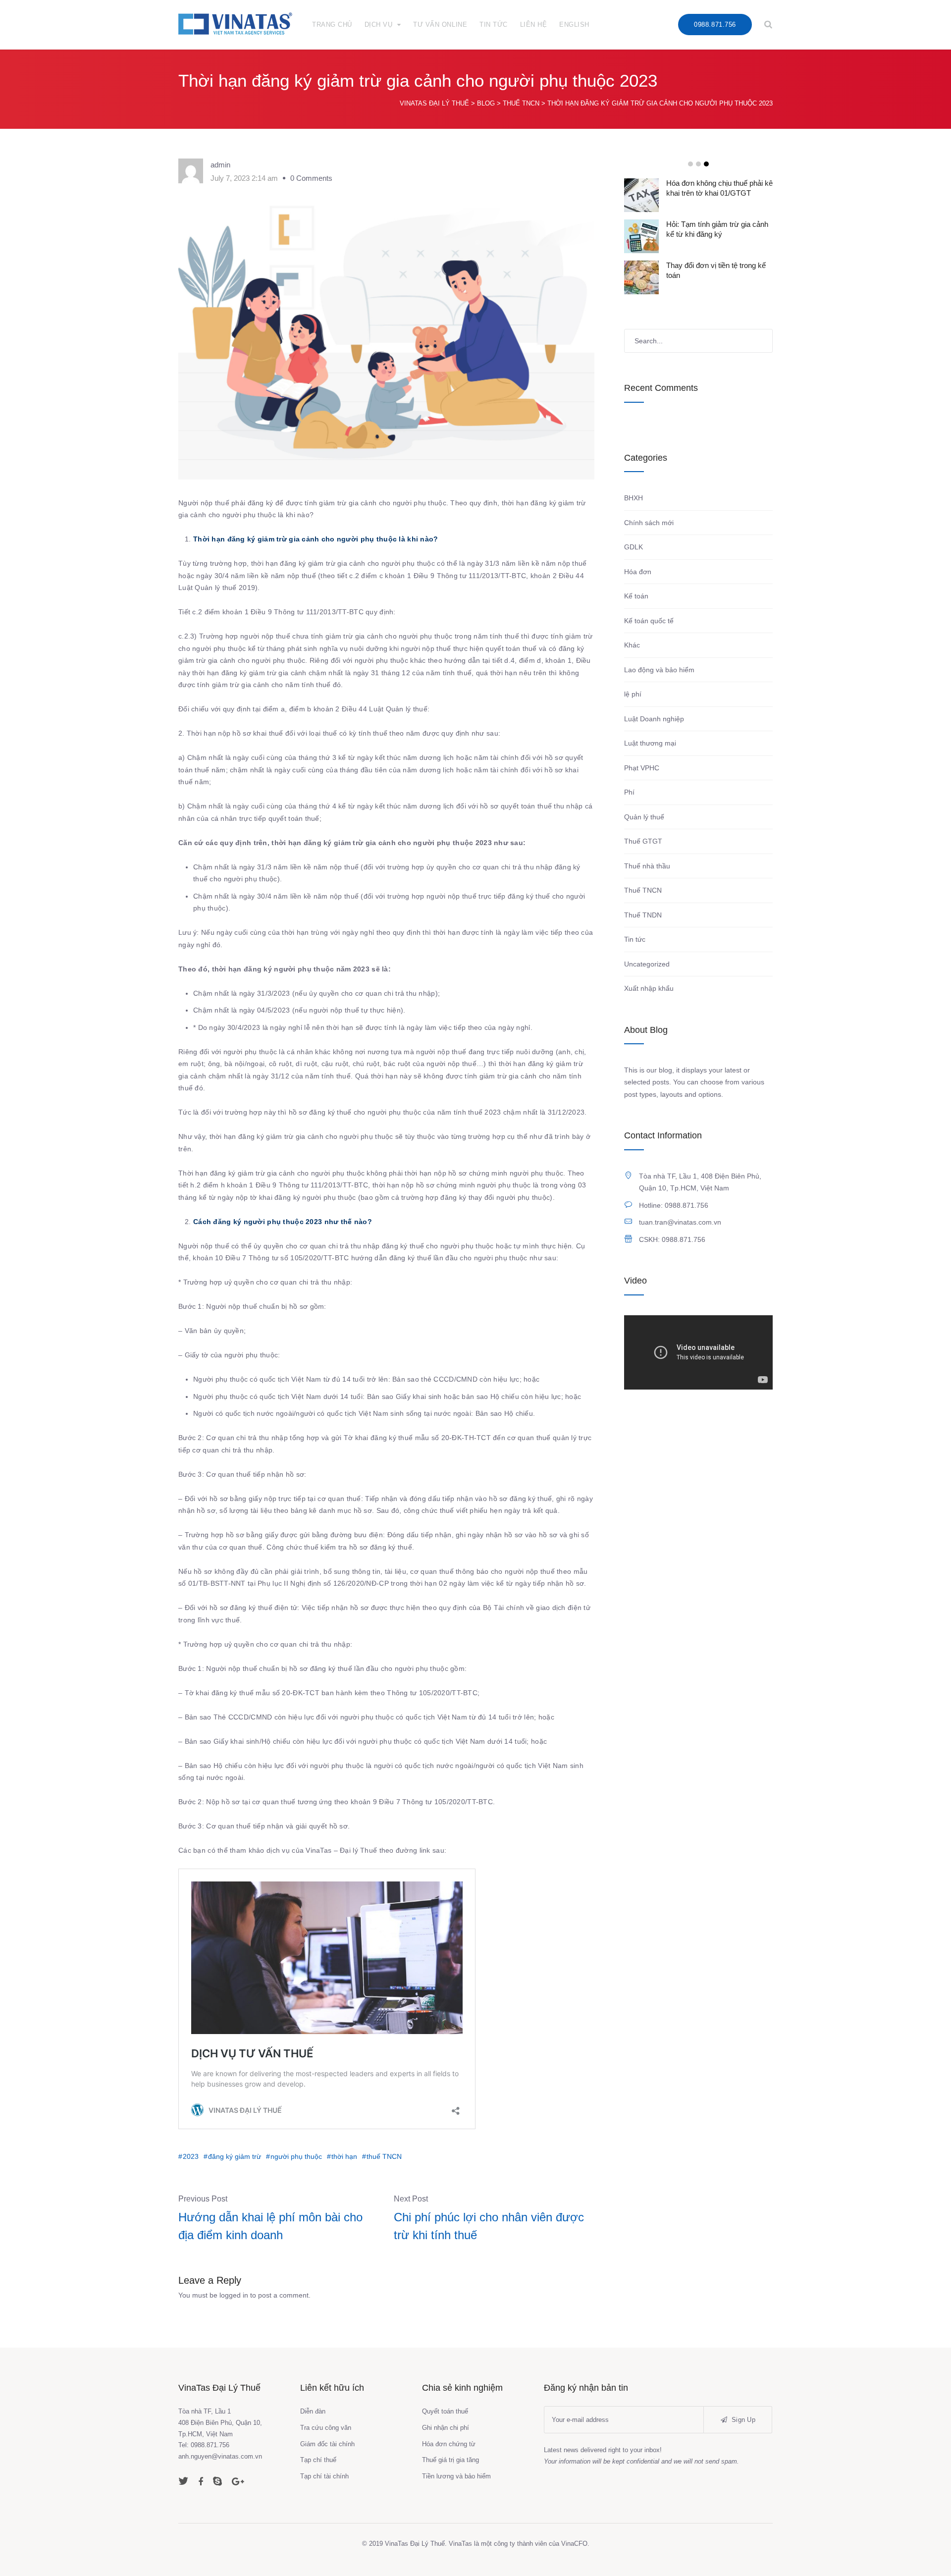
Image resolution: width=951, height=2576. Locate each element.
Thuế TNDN (643, 915)
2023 (191, 2156)
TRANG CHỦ (332, 25)
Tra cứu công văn (326, 2428)
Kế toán (636, 596)
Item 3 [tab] (706, 164)
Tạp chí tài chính (324, 2476)
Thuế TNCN (643, 890)
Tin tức (635, 939)
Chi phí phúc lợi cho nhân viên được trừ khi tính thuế (489, 2226)
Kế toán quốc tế (649, 621)
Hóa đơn (638, 572)
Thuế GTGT (643, 841)
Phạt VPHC (642, 768)
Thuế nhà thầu (647, 866)
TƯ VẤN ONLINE (440, 25)
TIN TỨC (494, 25)
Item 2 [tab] (698, 164)
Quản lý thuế (644, 817)
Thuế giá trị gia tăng (450, 2460)
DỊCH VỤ (379, 25)
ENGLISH (574, 25)
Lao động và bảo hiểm (659, 670)
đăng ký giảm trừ (235, 2156)
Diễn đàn (313, 2411)
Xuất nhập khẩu (649, 988)
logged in (234, 2295)
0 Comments (311, 178)
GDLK (634, 547)
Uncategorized (647, 964)
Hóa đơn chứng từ (449, 2444)
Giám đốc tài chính (327, 2444)
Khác (632, 645)
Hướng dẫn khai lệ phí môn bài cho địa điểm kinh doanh (270, 2226)
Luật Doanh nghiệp (654, 719)
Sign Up (742, 2420)
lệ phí (633, 694)
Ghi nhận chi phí (446, 2428)
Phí (629, 792)
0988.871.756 (715, 25)
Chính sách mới (649, 523)
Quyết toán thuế (445, 2411)
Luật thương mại (650, 743)
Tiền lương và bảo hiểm (456, 2476)
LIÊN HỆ (534, 25)
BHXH (634, 498)
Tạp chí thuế (318, 2460)
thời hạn (344, 2156)
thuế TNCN (384, 2156)
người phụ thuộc (296, 2156)
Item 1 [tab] (690, 164)
